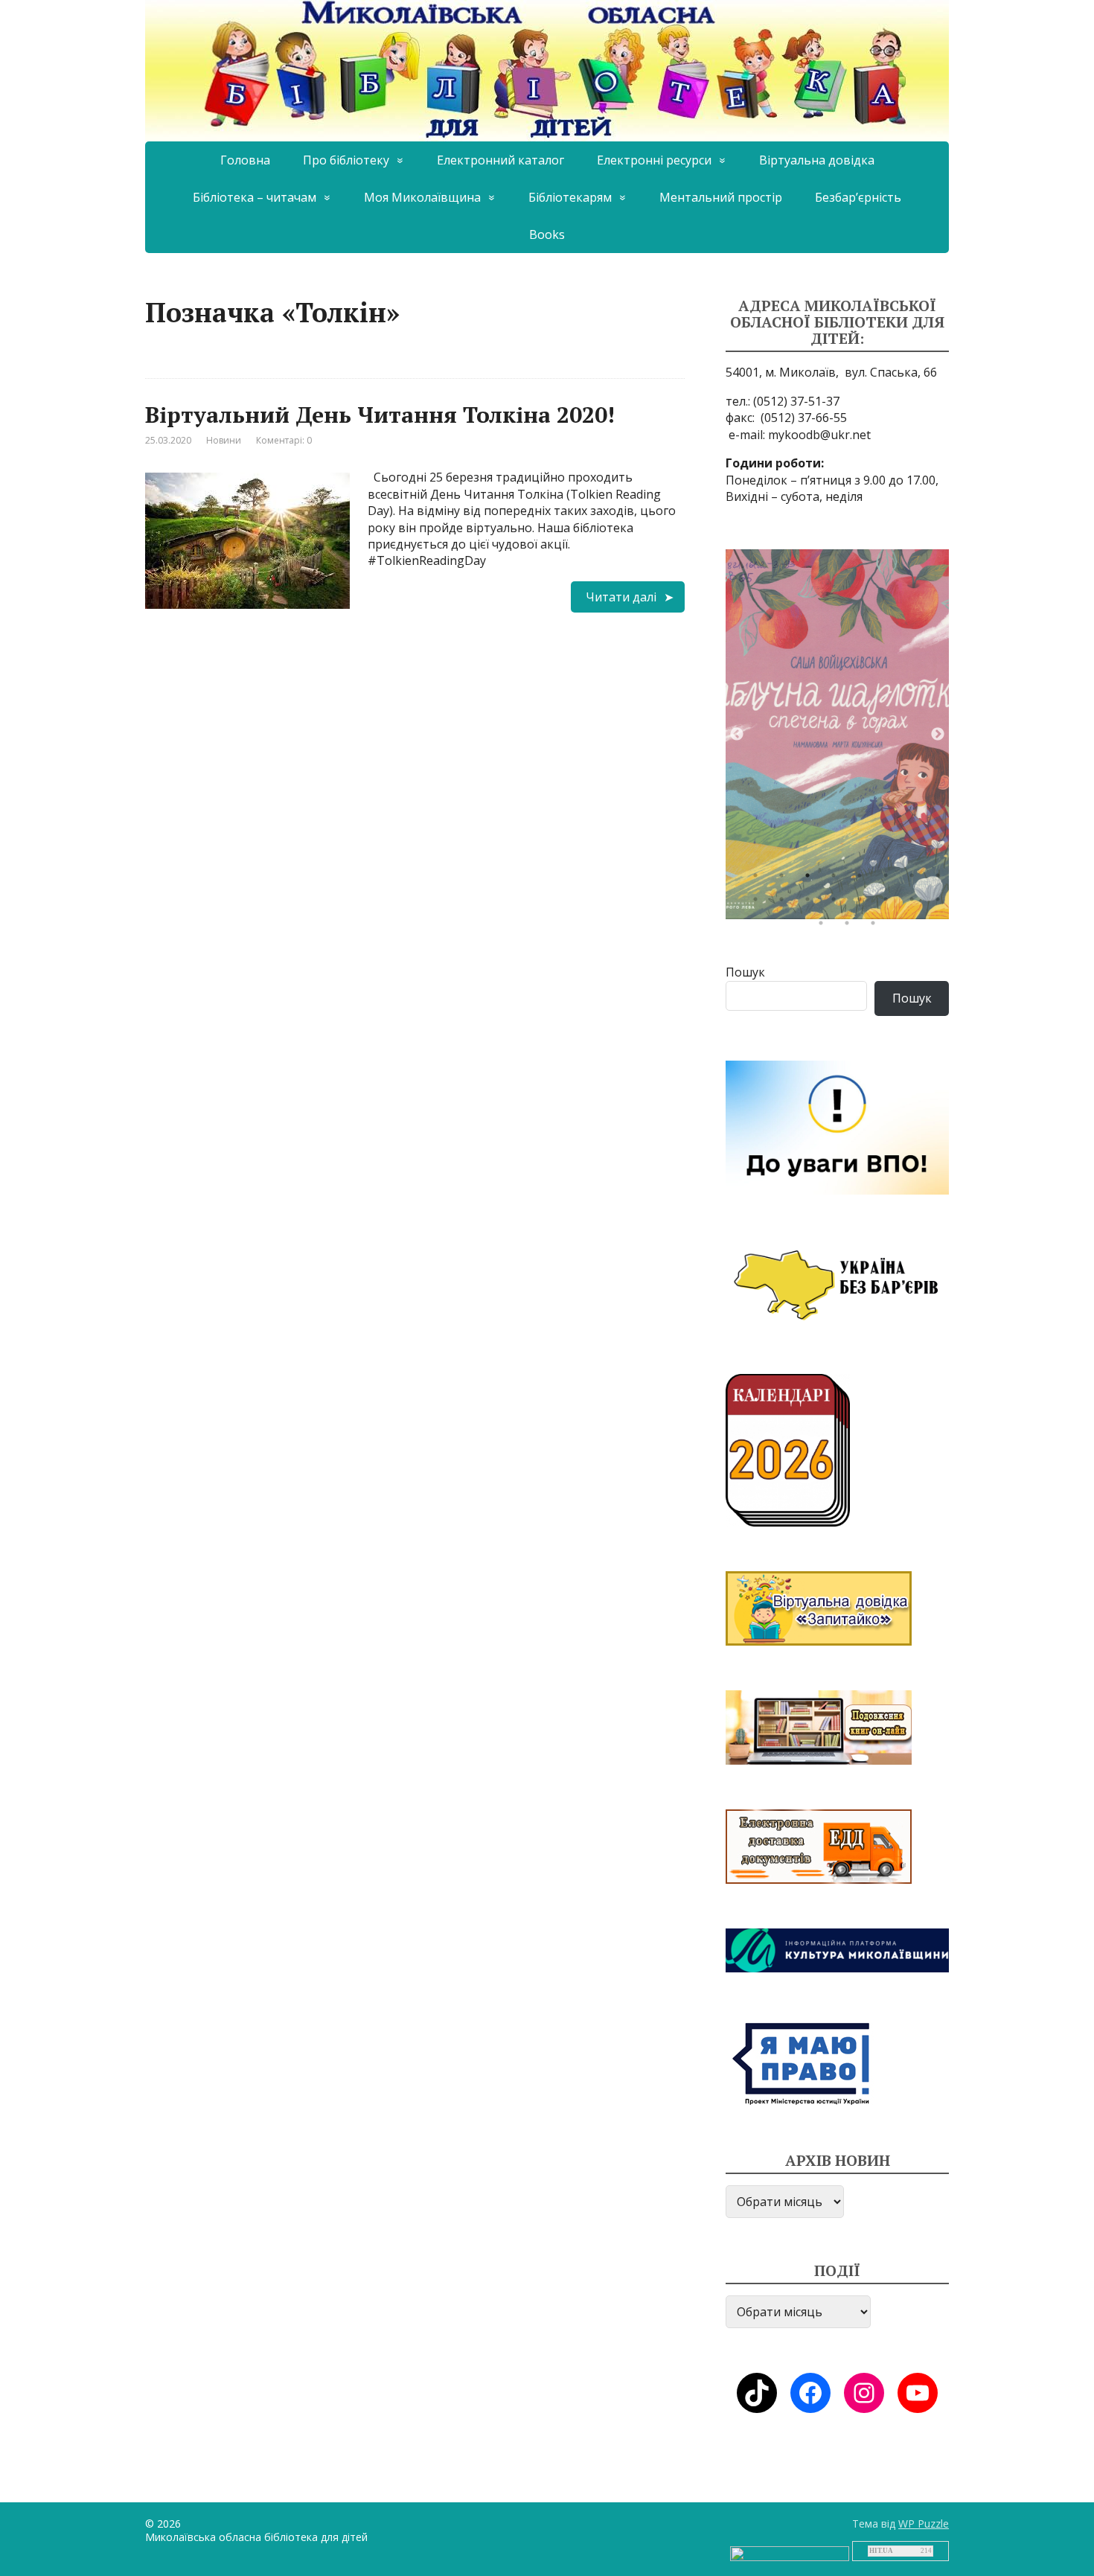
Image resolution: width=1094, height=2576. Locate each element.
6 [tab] (889, 879)
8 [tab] (941, 879)
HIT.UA (881, 2551)
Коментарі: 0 (284, 440)
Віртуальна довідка (817, 160)
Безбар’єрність (858, 197)
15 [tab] (915, 903)
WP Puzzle (924, 2524)
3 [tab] (811, 879)
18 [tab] (851, 927)
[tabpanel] (837, 734)
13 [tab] (863, 903)
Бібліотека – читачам (255, 197)
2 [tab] (785, 879)
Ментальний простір (721, 197)
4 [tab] (837, 879)
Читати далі (621, 597)
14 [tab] (889, 903)
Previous (737, 735)
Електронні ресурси (654, 160)
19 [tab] (877, 927)
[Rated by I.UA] (790, 2553)
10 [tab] (785, 903)
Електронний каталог (500, 160)
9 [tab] (759, 903)
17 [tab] (825, 927)
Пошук (745, 972)
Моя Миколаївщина (422, 197)
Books (547, 234)
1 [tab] (759, 879)
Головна (245, 160)
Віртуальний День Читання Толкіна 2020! (380, 415)
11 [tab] (811, 903)
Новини (224, 440)
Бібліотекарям (570, 197)
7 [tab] (915, 879)
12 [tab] (837, 903)
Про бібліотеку (346, 160)
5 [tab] (863, 879)
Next (938, 735)
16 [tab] (941, 903)
